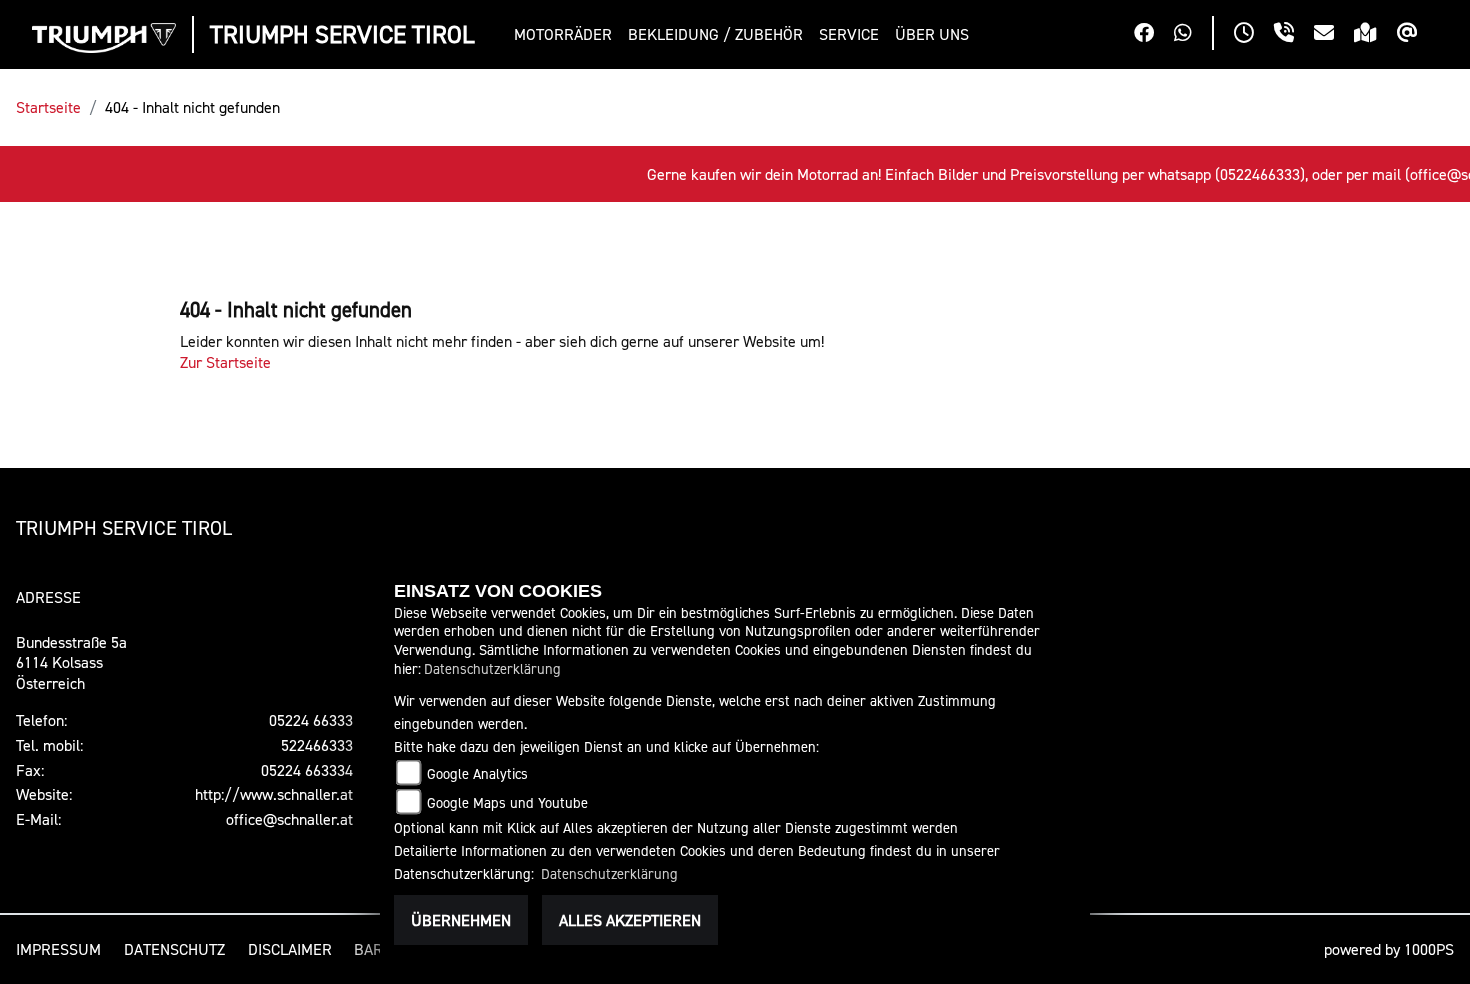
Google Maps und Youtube (507, 802)
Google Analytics (477, 773)
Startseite (48, 107)
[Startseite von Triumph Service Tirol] (104, 38)
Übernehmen (461, 920)
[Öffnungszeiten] (1254, 35)
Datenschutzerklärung (492, 668)
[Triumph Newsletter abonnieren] (1417, 35)
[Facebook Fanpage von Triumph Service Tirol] (1154, 35)
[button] (567, 34)
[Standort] (1375, 35)
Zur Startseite (225, 362)
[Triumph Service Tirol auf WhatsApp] (1193, 35)
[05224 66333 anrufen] (1294, 35)
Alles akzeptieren (630, 920)
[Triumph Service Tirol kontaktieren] (1334, 35)
